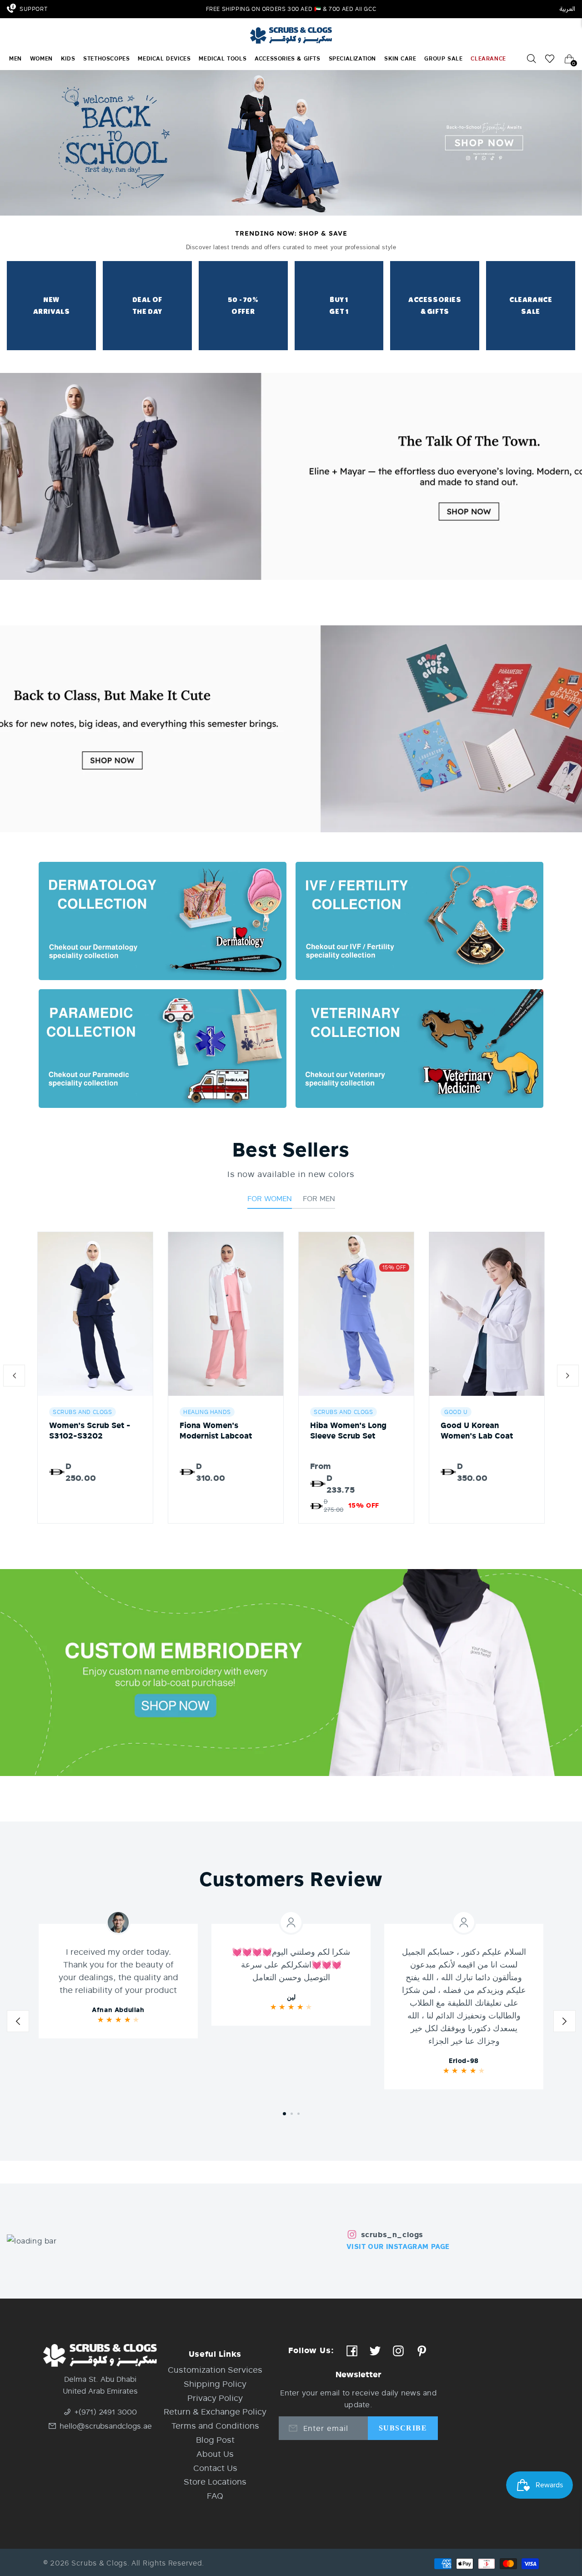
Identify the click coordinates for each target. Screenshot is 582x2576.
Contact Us (215, 2468)
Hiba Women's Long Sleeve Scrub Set (348, 1430)
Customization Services (215, 2370)
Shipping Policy (215, 2384)
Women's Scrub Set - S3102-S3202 (90, 1430)
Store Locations (215, 2481)
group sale (443, 59)
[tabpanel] (118, 1981)
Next (564, 2024)
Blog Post (215, 2440)
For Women (270, 1198)
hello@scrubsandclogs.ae (106, 2426)
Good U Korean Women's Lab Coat (477, 1430)
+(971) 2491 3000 (106, 2412)
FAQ (215, 2495)
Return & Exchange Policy (215, 2411)
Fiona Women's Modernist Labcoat (216, 1430)
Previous (18, 2024)
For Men (319, 1198)
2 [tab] (292, 2114)
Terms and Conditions (215, 2425)
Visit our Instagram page (398, 2246)
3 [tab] (299, 2114)
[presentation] (14, 1378)
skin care (400, 59)
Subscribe (403, 2428)
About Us (215, 2454)
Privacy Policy (215, 2398)
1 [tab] (284, 2114)
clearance (488, 59)
